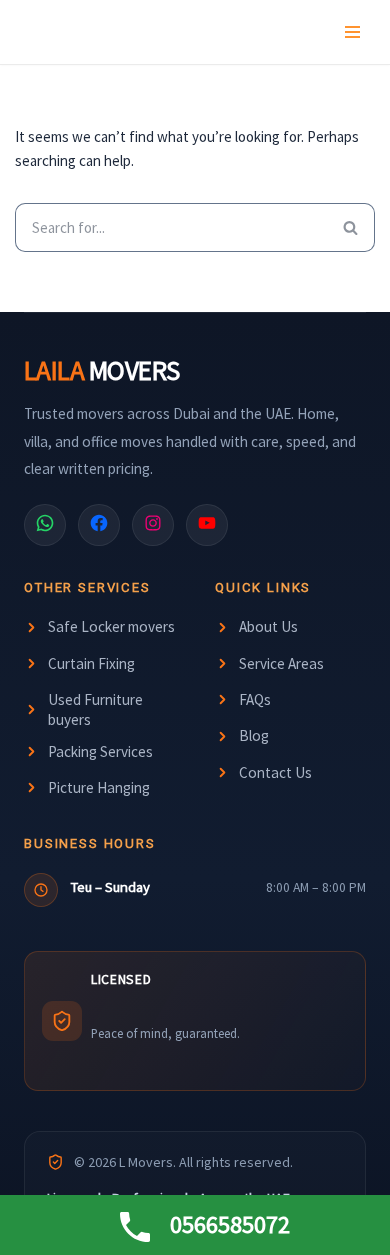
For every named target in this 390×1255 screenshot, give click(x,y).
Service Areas (281, 663)
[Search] (351, 227)
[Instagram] (153, 523)
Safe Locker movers (111, 626)
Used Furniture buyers (95, 709)
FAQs (255, 699)
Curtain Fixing (91, 663)
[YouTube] (207, 523)
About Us (268, 626)
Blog (254, 735)
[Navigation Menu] (352, 32)
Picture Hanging (99, 787)
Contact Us (275, 772)
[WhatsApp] (45, 523)
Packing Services (100, 751)
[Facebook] (99, 523)
